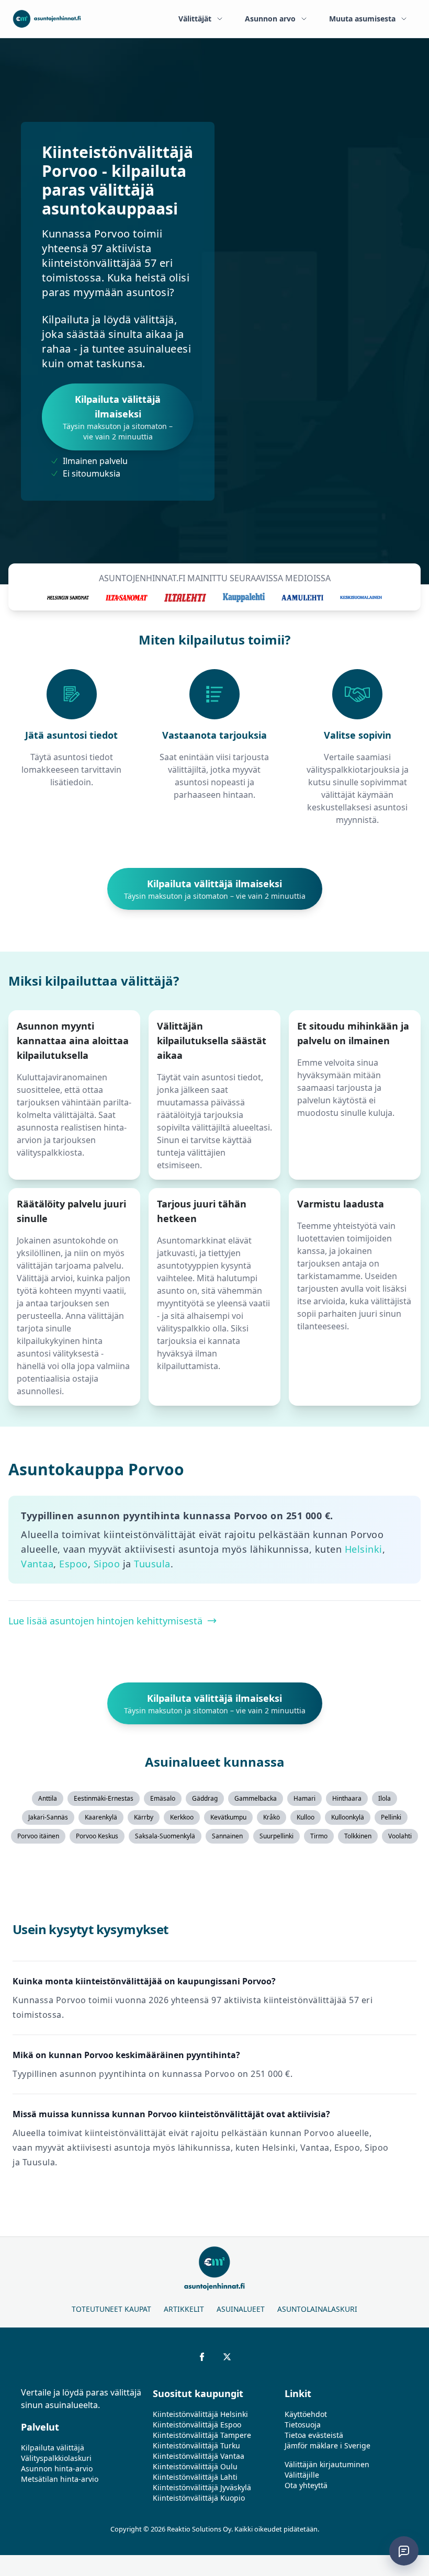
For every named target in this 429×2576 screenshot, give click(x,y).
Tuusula (152, 1564)
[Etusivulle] (47, 19)
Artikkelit (184, 2309)
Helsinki (364, 1549)
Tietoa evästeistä (314, 2435)
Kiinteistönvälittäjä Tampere (202, 2435)
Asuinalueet (241, 2309)
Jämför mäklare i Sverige (328, 2445)
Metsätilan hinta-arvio (60, 2479)
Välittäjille (302, 2475)
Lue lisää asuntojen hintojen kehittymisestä (105, 1621)
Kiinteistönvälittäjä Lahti (195, 2477)
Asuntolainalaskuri (317, 2309)
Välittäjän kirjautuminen (327, 2464)
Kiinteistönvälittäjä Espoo (197, 2425)
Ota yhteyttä (306, 2485)
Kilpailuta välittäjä (53, 2448)
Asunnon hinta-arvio (57, 2468)
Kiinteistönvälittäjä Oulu (195, 2466)
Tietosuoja (303, 2425)
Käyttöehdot (306, 2414)
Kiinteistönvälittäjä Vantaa (199, 2456)
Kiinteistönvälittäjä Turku (196, 2445)
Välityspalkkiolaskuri (56, 2458)
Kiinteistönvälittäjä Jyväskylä (202, 2487)
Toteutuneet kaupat (111, 2309)
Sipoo (107, 1564)
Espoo (74, 1564)
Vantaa (37, 1564)
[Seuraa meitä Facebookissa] (202, 2357)
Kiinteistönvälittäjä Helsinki (200, 2414)
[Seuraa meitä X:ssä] (227, 2357)
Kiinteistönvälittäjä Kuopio (199, 2498)
